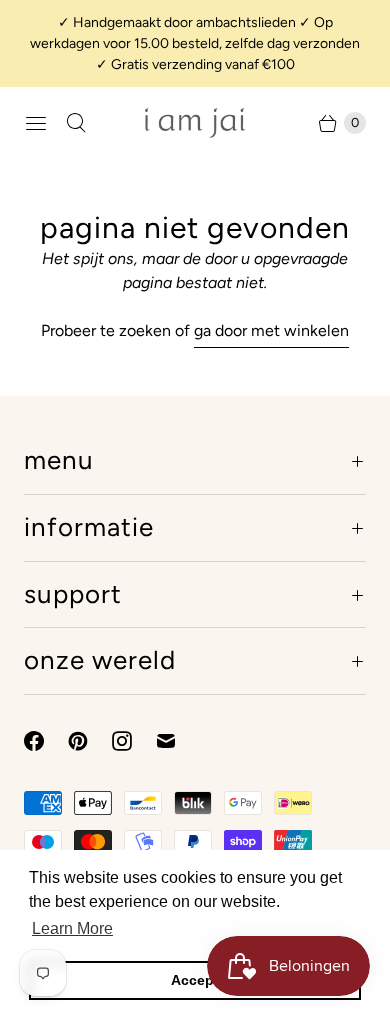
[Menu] (36, 123)
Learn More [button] (72, 928)
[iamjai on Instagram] (134, 741)
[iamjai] (195, 122)
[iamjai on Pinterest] (90, 741)
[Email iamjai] (178, 741)
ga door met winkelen (271, 330)
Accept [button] (195, 980)
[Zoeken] (76, 123)
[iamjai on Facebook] (46, 741)
